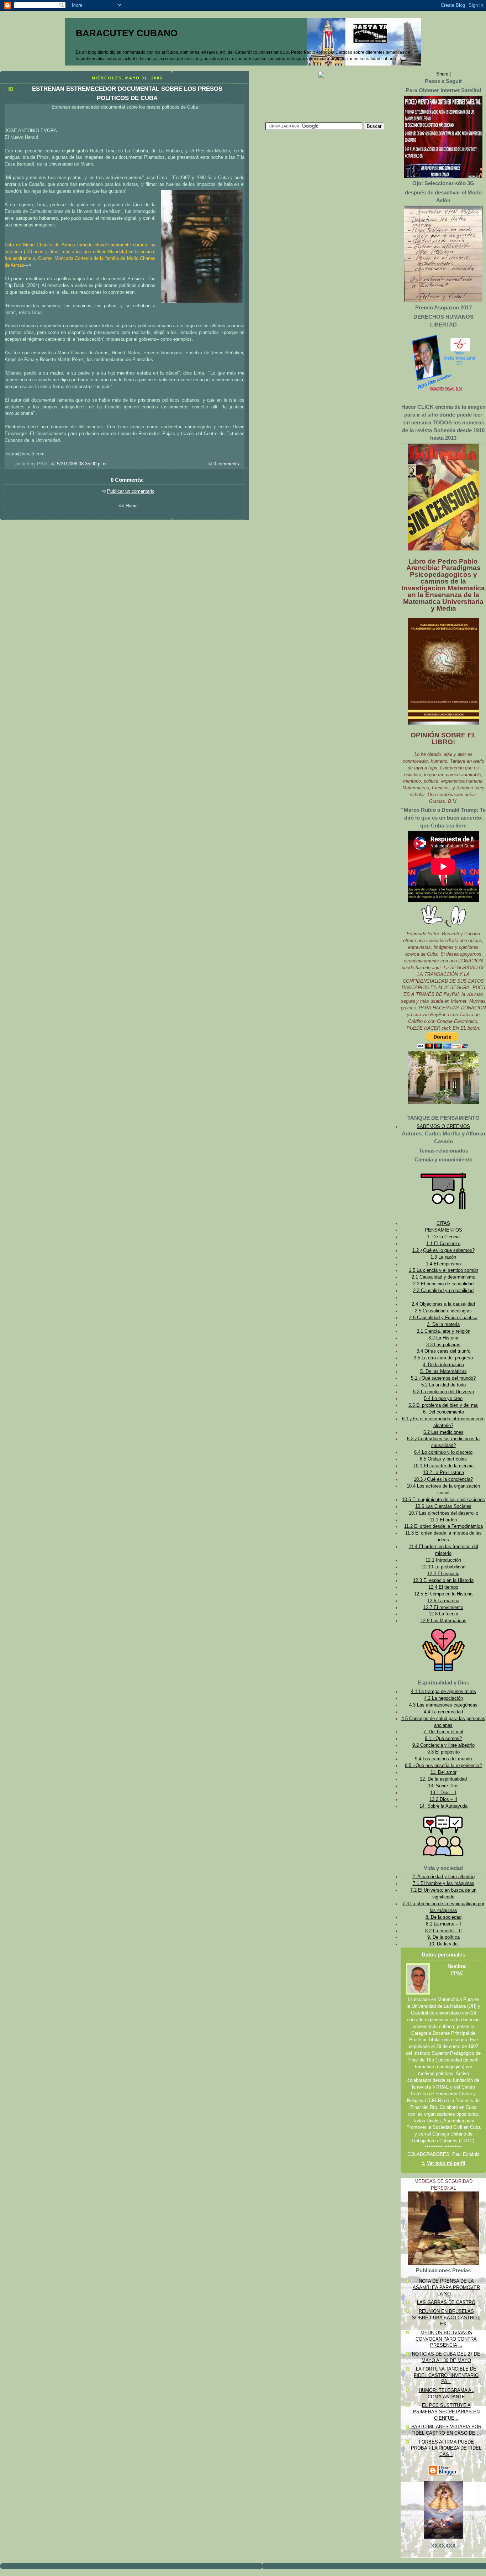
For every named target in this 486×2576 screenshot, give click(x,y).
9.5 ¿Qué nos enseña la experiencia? (443, 1766)
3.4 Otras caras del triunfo (443, 1351)
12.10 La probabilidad (443, 1567)
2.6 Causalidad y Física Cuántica (443, 1318)
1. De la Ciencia (443, 1237)
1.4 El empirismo (443, 1264)
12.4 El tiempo (443, 1587)
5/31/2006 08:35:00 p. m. (83, 464)
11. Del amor (443, 1772)
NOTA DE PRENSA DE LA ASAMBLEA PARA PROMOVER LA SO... (446, 2287)
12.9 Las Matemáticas (443, 1621)
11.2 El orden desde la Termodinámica (443, 1526)
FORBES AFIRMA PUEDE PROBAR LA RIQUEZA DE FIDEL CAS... (446, 2448)
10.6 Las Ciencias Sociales (443, 1506)
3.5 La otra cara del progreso (443, 1358)
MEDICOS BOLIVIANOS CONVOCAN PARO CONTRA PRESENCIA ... (446, 2339)
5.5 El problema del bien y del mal (443, 1405)
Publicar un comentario (131, 491)
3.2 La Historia (443, 1338)
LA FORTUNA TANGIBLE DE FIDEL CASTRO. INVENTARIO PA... (446, 2375)
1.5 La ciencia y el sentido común (443, 1270)
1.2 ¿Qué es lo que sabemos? (443, 1250)
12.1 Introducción (443, 1560)
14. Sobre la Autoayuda (443, 1806)
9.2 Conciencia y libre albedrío (443, 1745)
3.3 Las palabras (443, 1345)
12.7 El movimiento (443, 1608)
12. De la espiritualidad (443, 1779)
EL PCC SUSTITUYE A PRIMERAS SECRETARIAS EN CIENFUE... (446, 2412)
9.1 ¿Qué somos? (443, 1739)
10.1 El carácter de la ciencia (443, 1466)
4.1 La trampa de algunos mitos (443, 1692)
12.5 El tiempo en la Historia (443, 1594)
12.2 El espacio (443, 1574)
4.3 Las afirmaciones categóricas (443, 1705)
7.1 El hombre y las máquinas (443, 1883)
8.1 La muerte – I (443, 1924)
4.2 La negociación (443, 1698)
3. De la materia (443, 1324)
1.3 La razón (443, 1257)
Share (442, 74)
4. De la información (443, 1365)
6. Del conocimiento (443, 1412)
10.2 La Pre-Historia (443, 1473)
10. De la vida (443, 1944)
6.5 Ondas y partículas (443, 1459)
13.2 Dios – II (443, 1799)
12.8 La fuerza (443, 1614)
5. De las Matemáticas (443, 1371)
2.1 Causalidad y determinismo (443, 1277)
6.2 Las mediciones (443, 1432)
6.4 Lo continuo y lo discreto (443, 1452)
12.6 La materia (443, 1601)
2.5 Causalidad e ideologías (443, 1311)
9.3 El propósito (443, 1752)
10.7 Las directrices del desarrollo (443, 1513)
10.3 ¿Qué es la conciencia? (443, 1479)
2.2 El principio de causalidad (443, 1284)
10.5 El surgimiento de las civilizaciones (443, 1500)
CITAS (443, 1223)
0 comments (226, 464)
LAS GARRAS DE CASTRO (446, 2303)
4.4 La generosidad (443, 1712)
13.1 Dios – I (443, 1793)
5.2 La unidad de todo (443, 1385)
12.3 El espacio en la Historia (443, 1580)
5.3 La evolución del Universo (443, 1392)
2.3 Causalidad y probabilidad (443, 1291)
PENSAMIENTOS (443, 1230)
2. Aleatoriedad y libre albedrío (443, 1877)
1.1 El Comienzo (443, 1244)
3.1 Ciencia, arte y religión (443, 1331)
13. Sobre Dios (443, 1786)
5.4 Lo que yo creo (443, 1399)
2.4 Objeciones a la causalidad (443, 1304)
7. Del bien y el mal (443, 1732)
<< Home (128, 506)
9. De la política (443, 1937)
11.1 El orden (443, 1520)
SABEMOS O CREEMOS (443, 1127)
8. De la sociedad (443, 1917)
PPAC (457, 1973)
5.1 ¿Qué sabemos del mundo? (443, 1378)
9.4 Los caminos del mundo (443, 1759)
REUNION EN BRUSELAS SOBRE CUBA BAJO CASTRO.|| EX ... (446, 2318)
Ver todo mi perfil (446, 2163)
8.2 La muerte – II (443, 1931)
